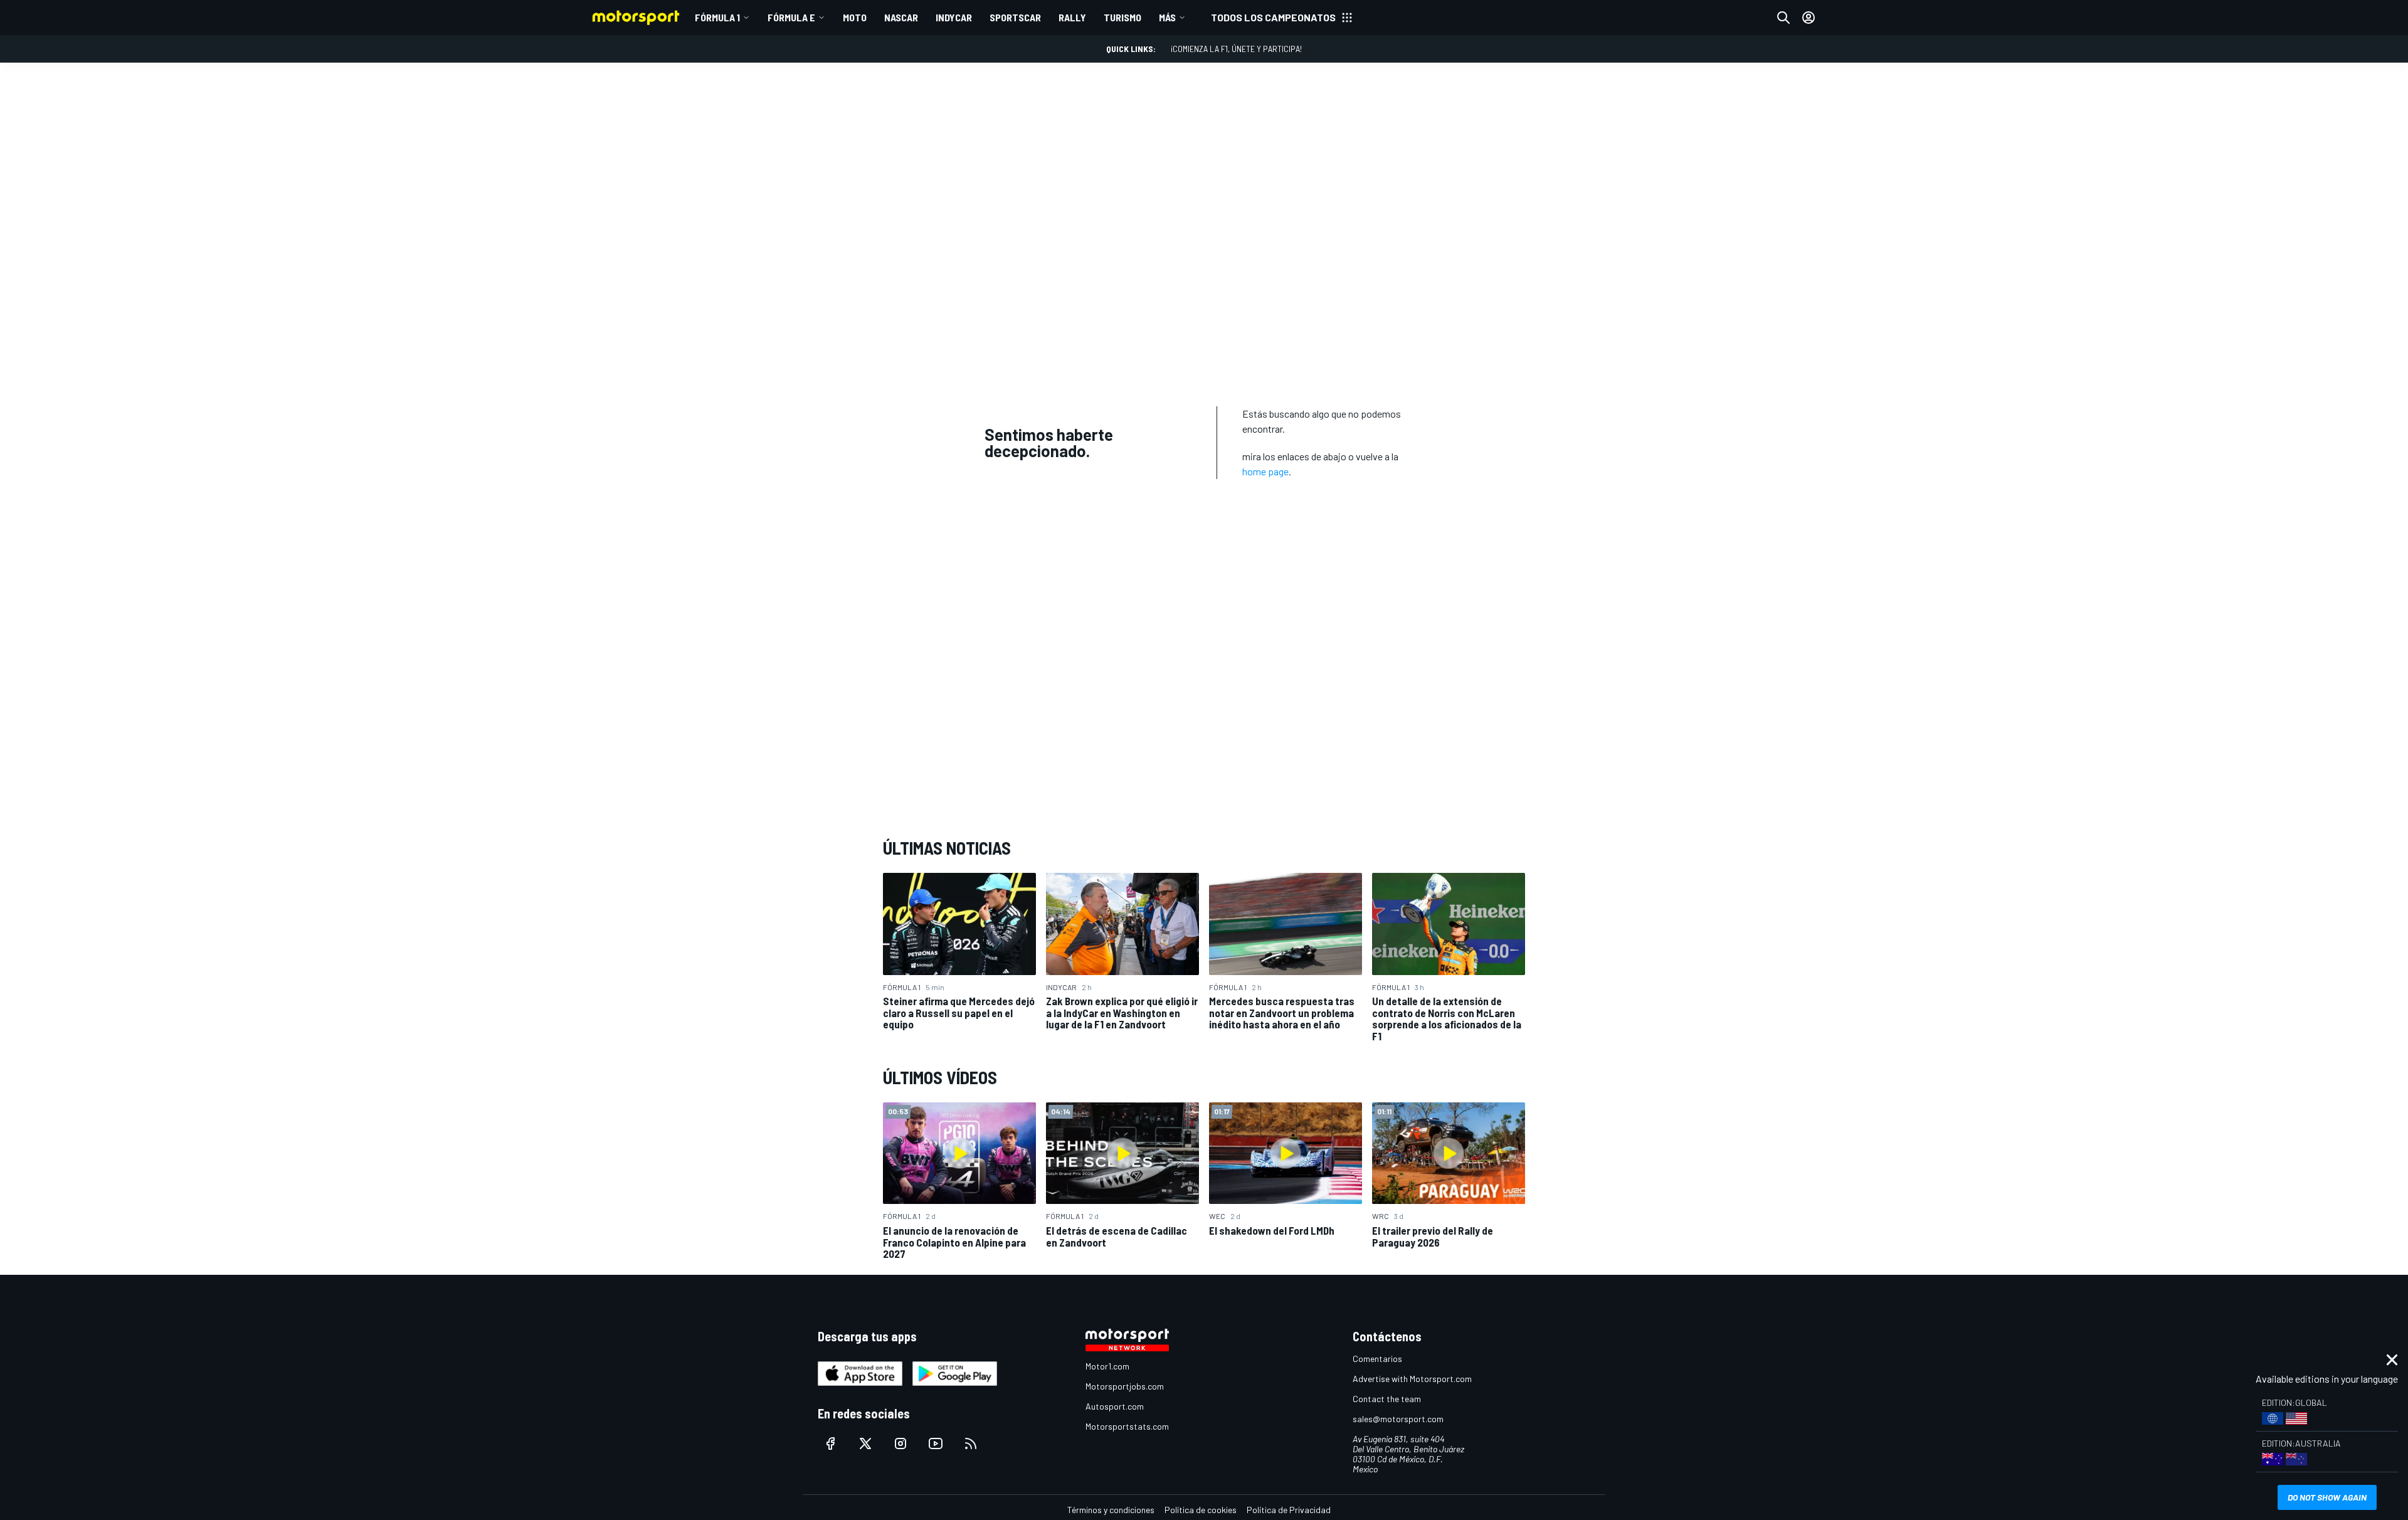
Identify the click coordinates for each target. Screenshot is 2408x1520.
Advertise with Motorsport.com (1412, 1379)
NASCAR (901, 17)
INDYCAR (954, 17)
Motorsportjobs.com (1125, 1386)
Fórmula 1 (717, 17)
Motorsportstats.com (1127, 1426)
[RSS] (971, 1443)
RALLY (1072, 17)
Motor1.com (1107, 1366)
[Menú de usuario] (1809, 18)
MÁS (1167, 17)
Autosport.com (1115, 1406)
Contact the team (1387, 1399)
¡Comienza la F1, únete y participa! (1236, 49)
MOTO (855, 17)
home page (1265, 471)
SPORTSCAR (1015, 17)
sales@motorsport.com (1398, 1419)
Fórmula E (791, 17)
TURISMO (1122, 17)
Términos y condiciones (1111, 1510)
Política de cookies (1201, 1510)
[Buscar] (1783, 18)
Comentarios (1377, 1359)
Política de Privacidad (1289, 1510)
